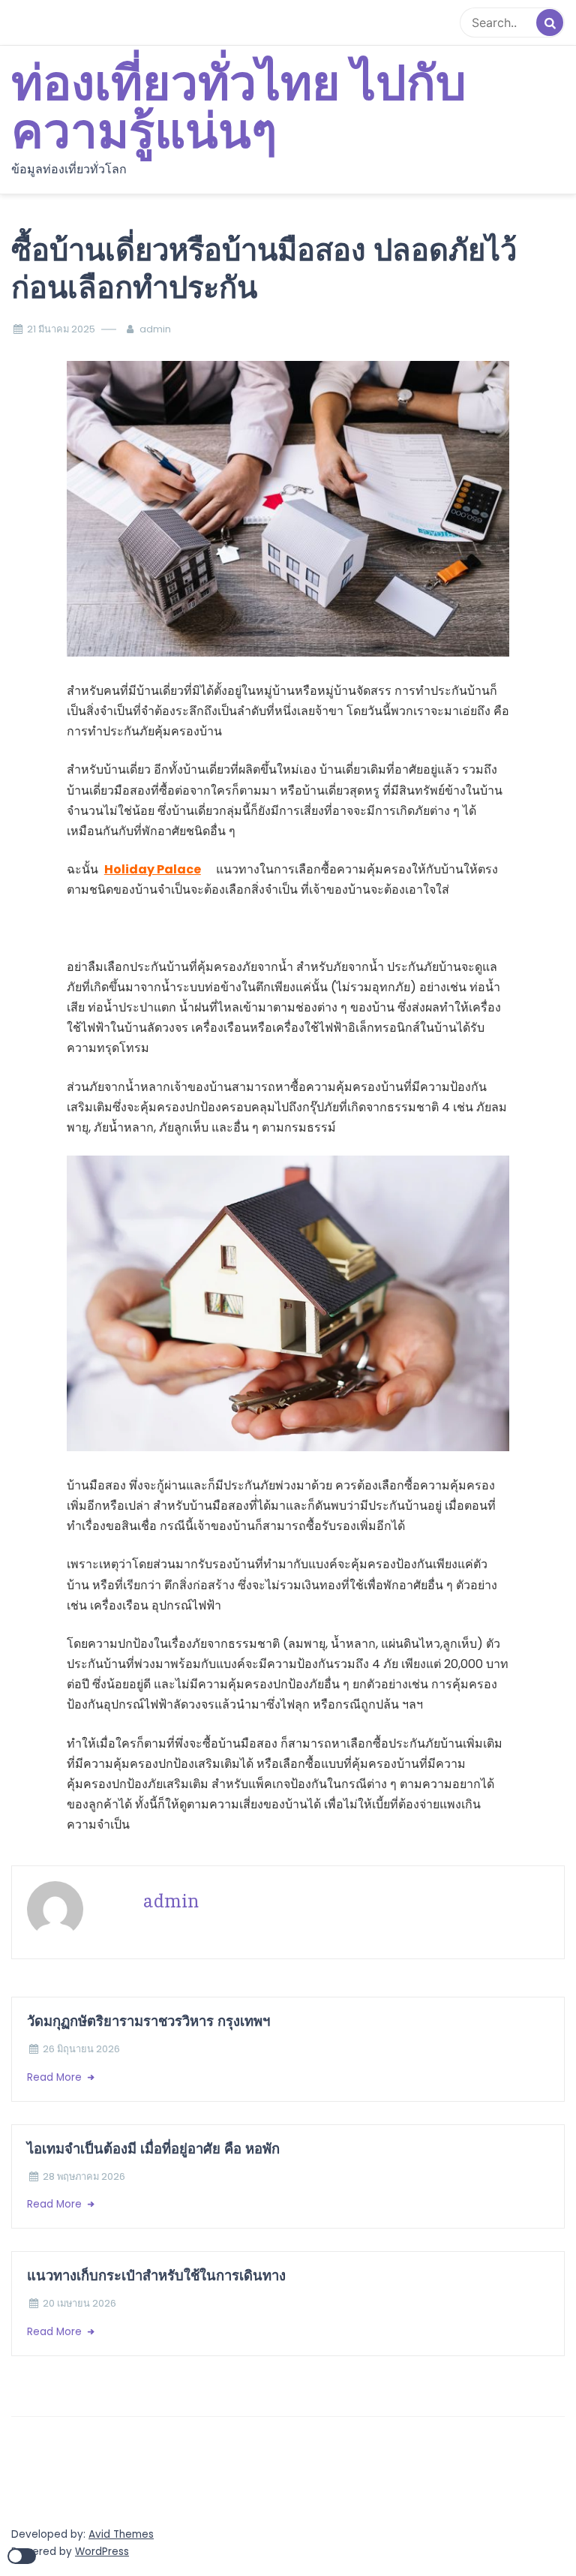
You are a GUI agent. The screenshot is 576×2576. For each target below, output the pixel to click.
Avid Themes (121, 2534)
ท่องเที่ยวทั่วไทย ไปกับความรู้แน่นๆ (239, 109)
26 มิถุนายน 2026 (81, 2049)
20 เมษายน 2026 (79, 2303)
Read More (56, 2077)
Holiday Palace (153, 869)
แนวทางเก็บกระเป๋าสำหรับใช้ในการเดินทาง (156, 2275)
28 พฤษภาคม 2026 (84, 2176)
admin (155, 329)
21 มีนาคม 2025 (61, 329)
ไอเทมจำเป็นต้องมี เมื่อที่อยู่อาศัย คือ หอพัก (153, 2149)
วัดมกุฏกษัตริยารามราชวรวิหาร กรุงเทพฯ (150, 2021)
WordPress (102, 2552)
